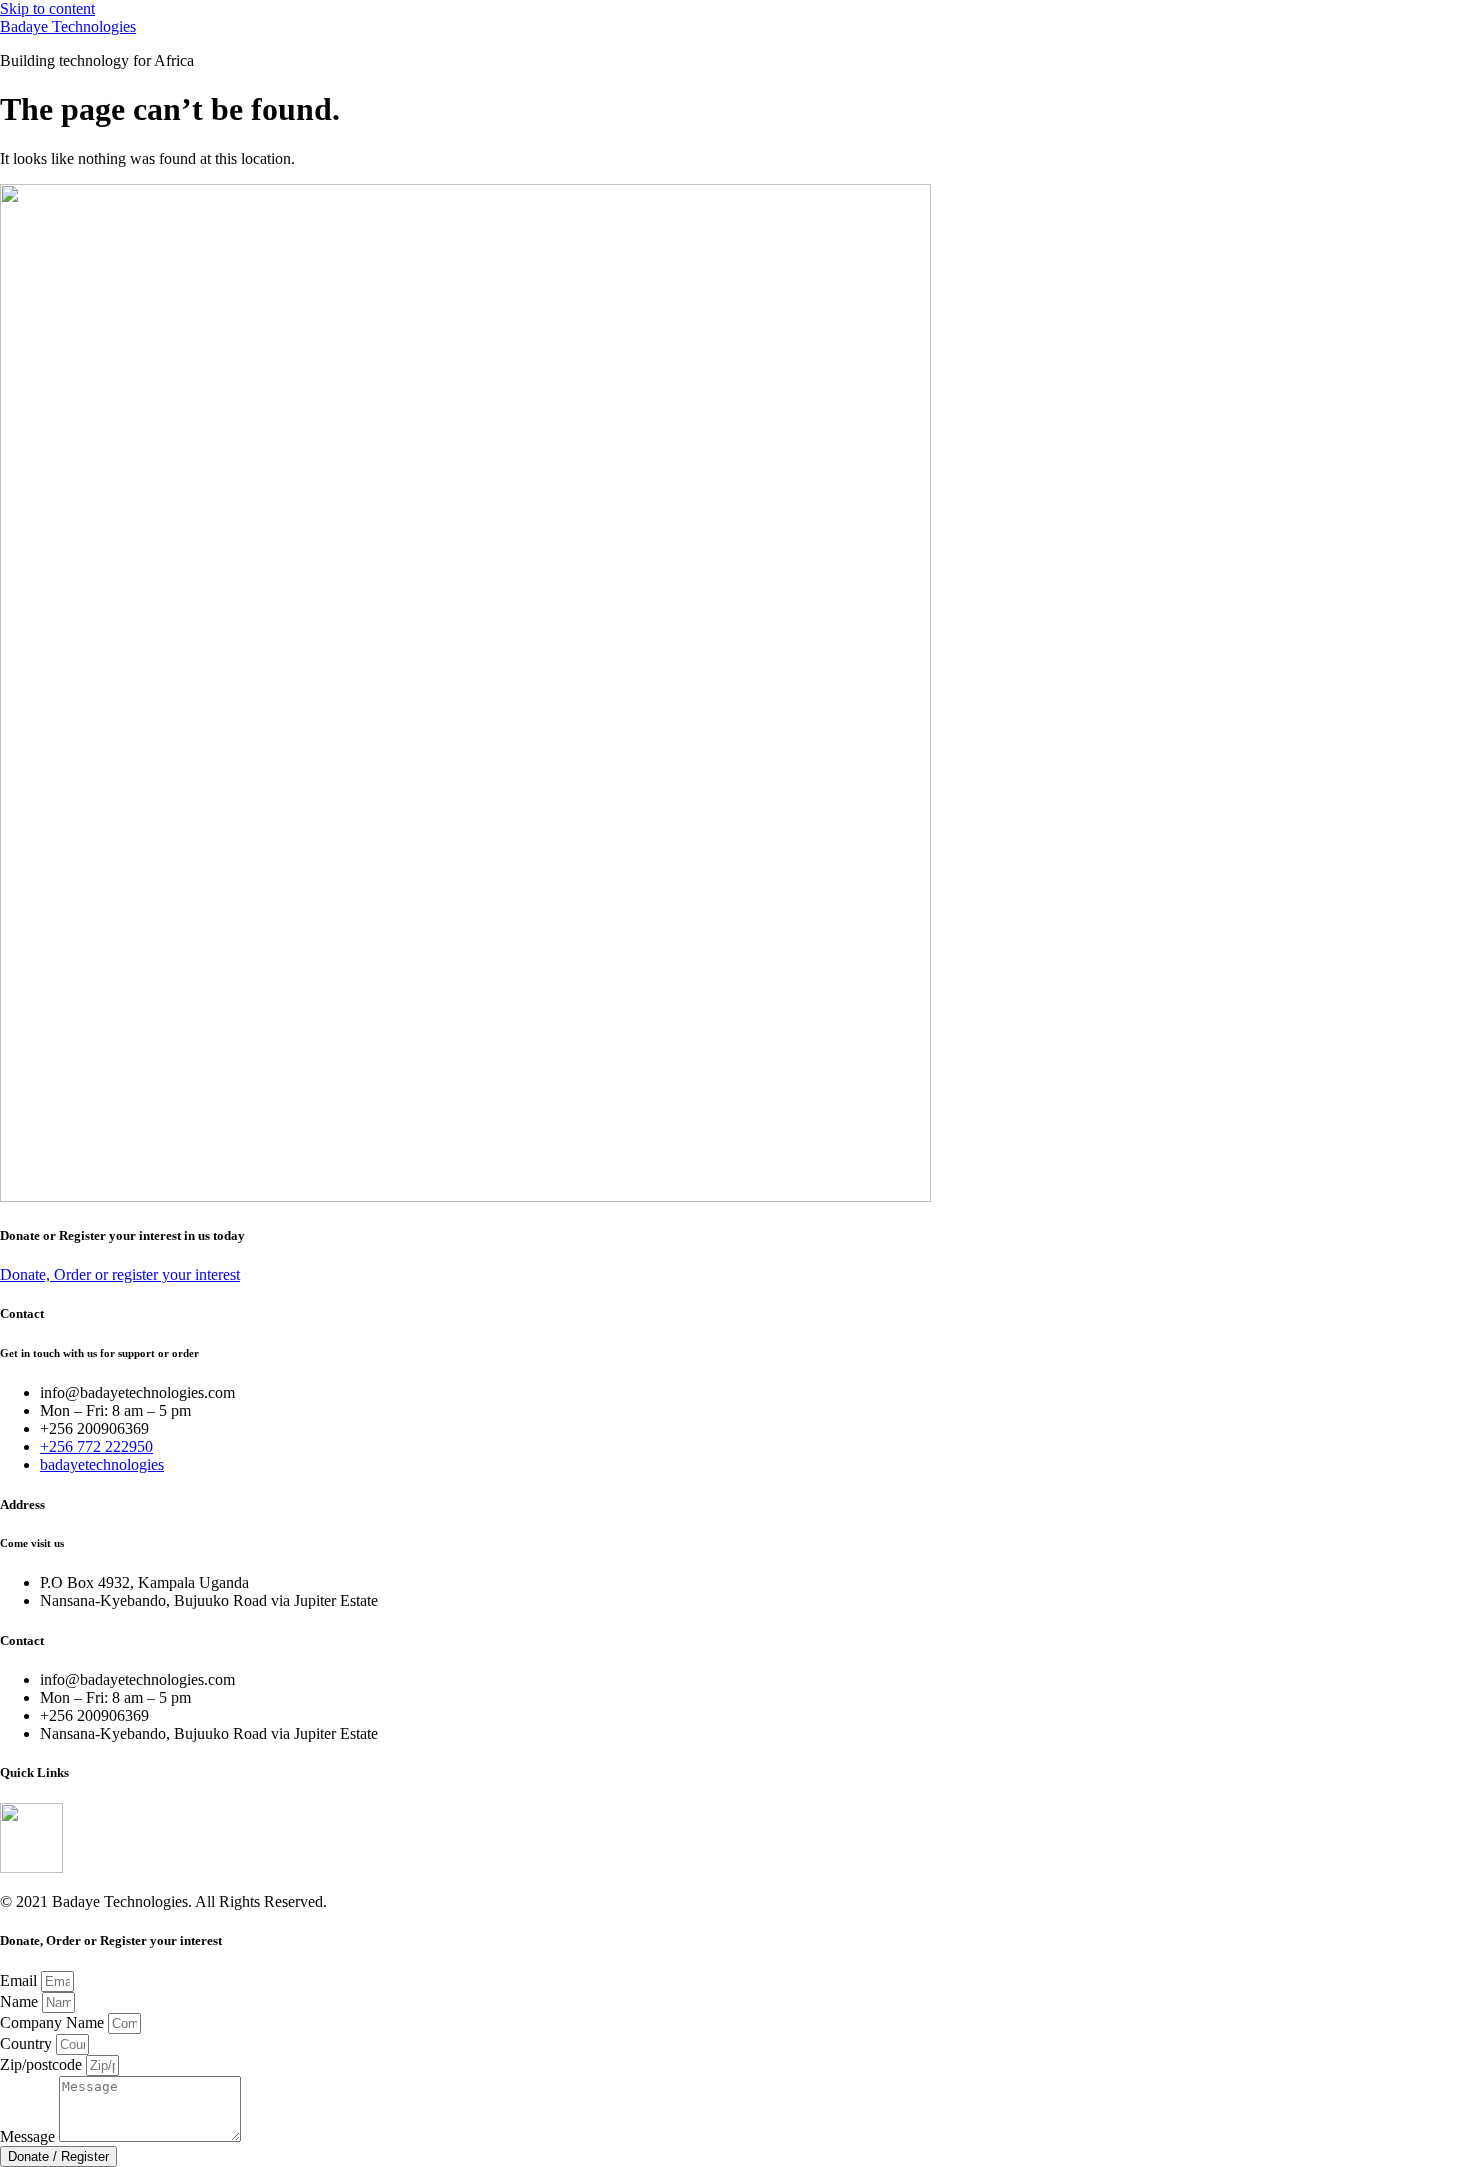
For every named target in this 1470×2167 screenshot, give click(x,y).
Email (20, 1980)
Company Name (54, 2022)
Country (28, 2043)
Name (21, 2001)
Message (29, 2136)
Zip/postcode (43, 2064)
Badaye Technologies (68, 26)
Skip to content (47, 8)
